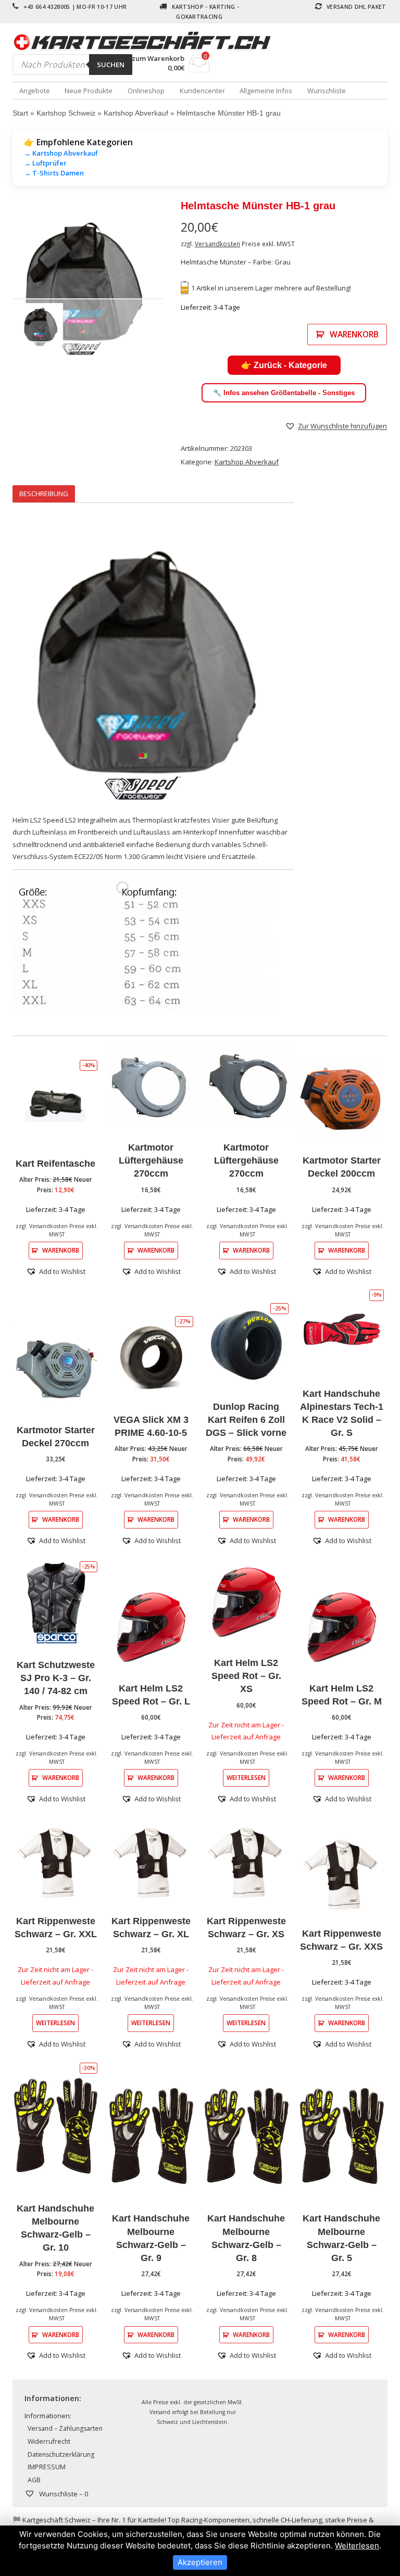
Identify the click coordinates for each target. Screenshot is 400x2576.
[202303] (87, 281)
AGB (34, 2480)
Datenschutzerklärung (61, 2454)
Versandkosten (217, 244)
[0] (199, 69)
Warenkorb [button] (61, 1250)
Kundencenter (202, 91)
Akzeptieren (200, 2562)
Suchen (111, 65)
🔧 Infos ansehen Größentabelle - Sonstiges (284, 393)
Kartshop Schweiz (66, 113)
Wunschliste (327, 91)
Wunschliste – (63, 2494)
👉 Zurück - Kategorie (284, 365)
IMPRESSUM (47, 2467)
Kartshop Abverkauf (136, 113)
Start (20, 113)
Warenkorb (354, 334)
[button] (336, 426)
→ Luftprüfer (45, 163)
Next (147, 281)
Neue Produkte (89, 91)
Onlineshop (146, 91)
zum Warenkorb (158, 59)
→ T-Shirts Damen (54, 173)
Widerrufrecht (49, 2441)
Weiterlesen (246, 1777)
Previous (28, 281)
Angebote (35, 91)
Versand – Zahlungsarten (65, 2428)
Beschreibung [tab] (44, 494)
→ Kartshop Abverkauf (61, 153)
